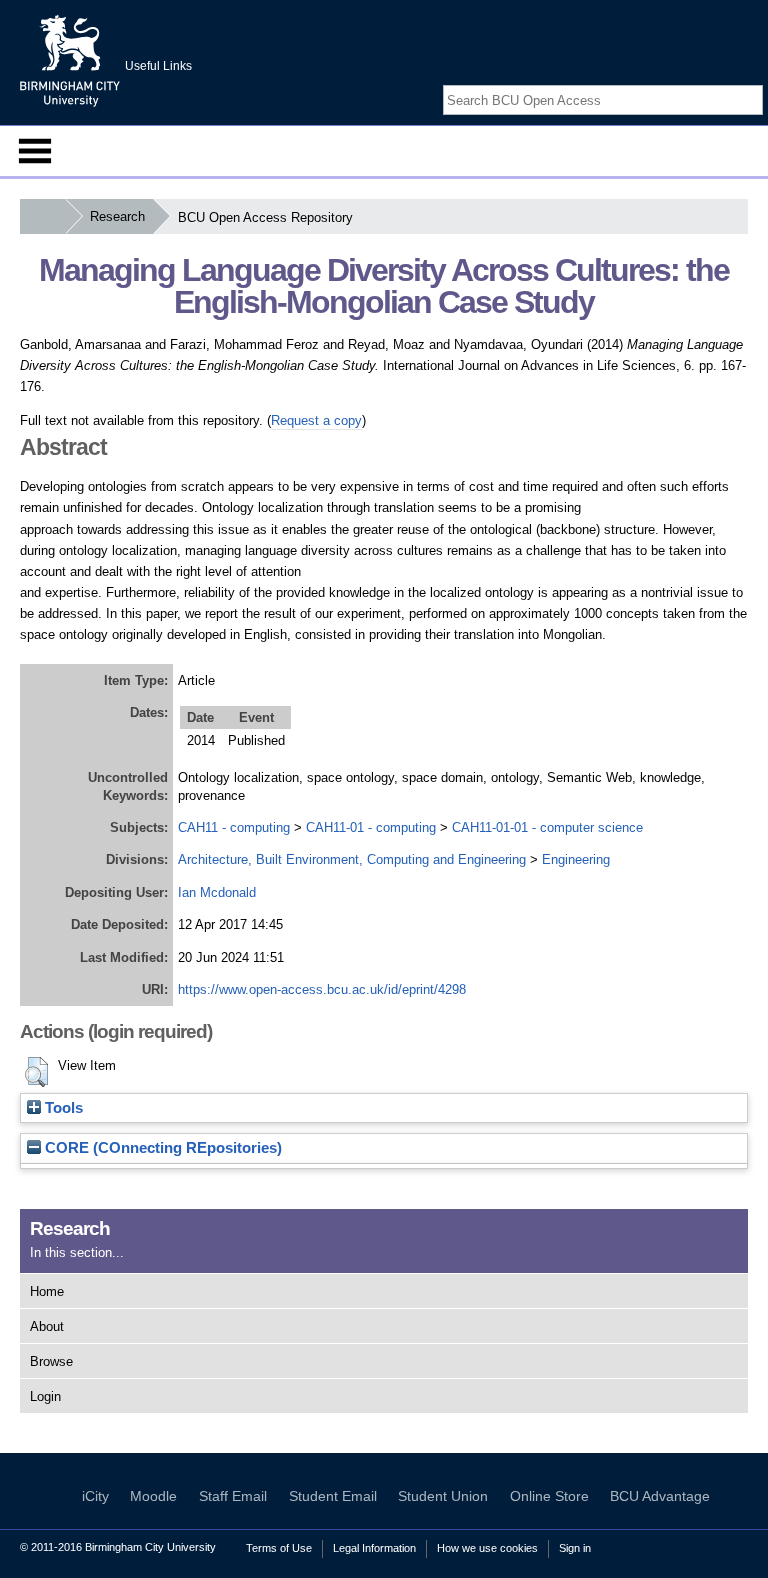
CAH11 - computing (234, 827)
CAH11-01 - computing (371, 827)
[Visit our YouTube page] (753, 82)
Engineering (576, 859)
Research (117, 216)
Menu (35, 151)
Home (47, 1291)
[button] (36, 1072)
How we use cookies (487, 1548)
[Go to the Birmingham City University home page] (70, 60)
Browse (51, 1361)
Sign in (575, 1548)
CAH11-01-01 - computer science (547, 827)
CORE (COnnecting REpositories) (161, 1148)
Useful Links (158, 66)
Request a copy (316, 420)
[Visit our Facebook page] (706, 82)
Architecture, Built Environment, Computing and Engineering (352, 859)
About (47, 1326)
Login (45, 1396)
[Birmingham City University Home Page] (42, 216)
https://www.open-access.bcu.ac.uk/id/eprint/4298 (322, 989)
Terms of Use (279, 1548)
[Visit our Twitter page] (729, 82)
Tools (62, 1108)
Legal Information (374, 1548)
